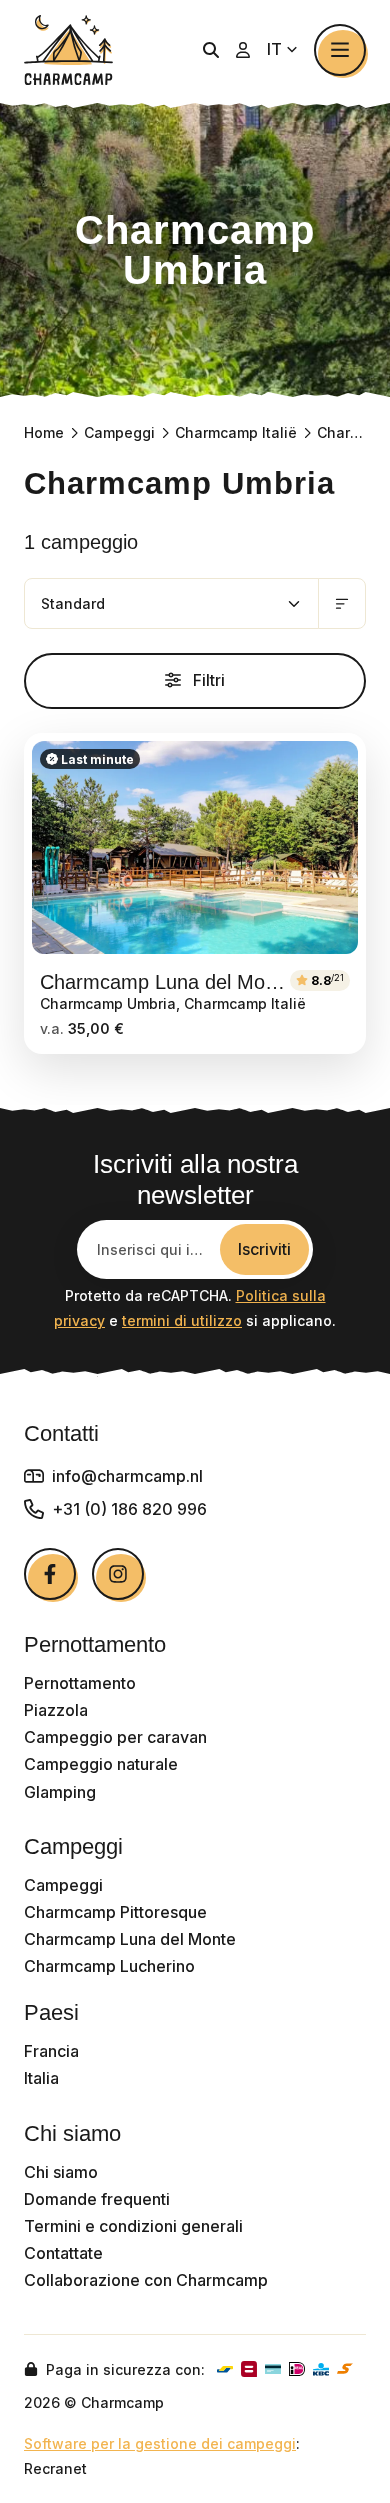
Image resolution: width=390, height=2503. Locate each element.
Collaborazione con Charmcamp (146, 2280)
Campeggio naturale (101, 1764)
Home (44, 432)
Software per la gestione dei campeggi (160, 2443)
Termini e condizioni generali (133, 2226)
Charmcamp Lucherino (109, 1966)
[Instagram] (118, 1574)
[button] (211, 50)
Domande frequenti (97, 2199)
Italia (41, 2078)
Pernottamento (80, 1683)
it (276, 49)
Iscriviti (264, 1249)
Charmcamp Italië (236, 432)
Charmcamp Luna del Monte (130, 1939)
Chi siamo (61, 2172)
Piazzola (56, 1710)
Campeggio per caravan (115, 1737)
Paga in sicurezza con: (123, 2369)
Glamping (60, 1792)
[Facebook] (50, 1574)
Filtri (207, 680)
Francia (51, 2051)
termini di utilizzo (182, 1320)
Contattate (63, 2253)
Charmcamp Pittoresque (115, 1912)
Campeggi (119, 432)
